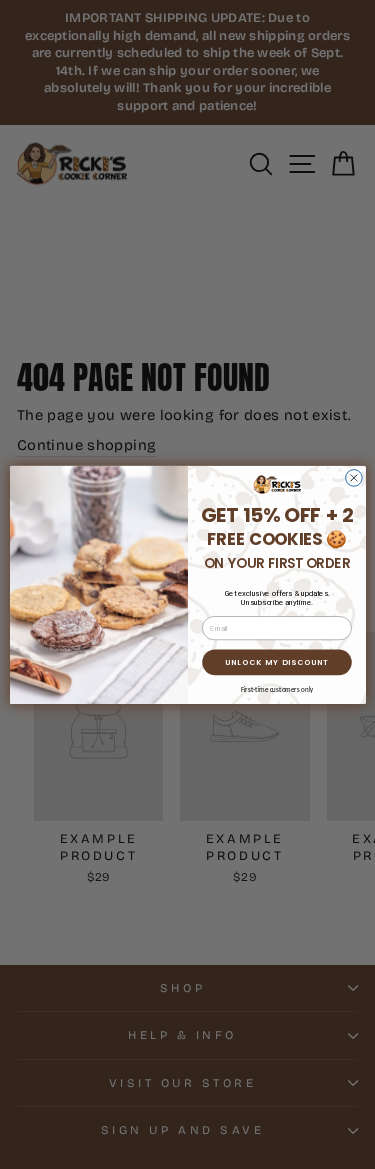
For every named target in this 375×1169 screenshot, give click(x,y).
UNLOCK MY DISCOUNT (277, 661)
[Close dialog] (353, 477)
